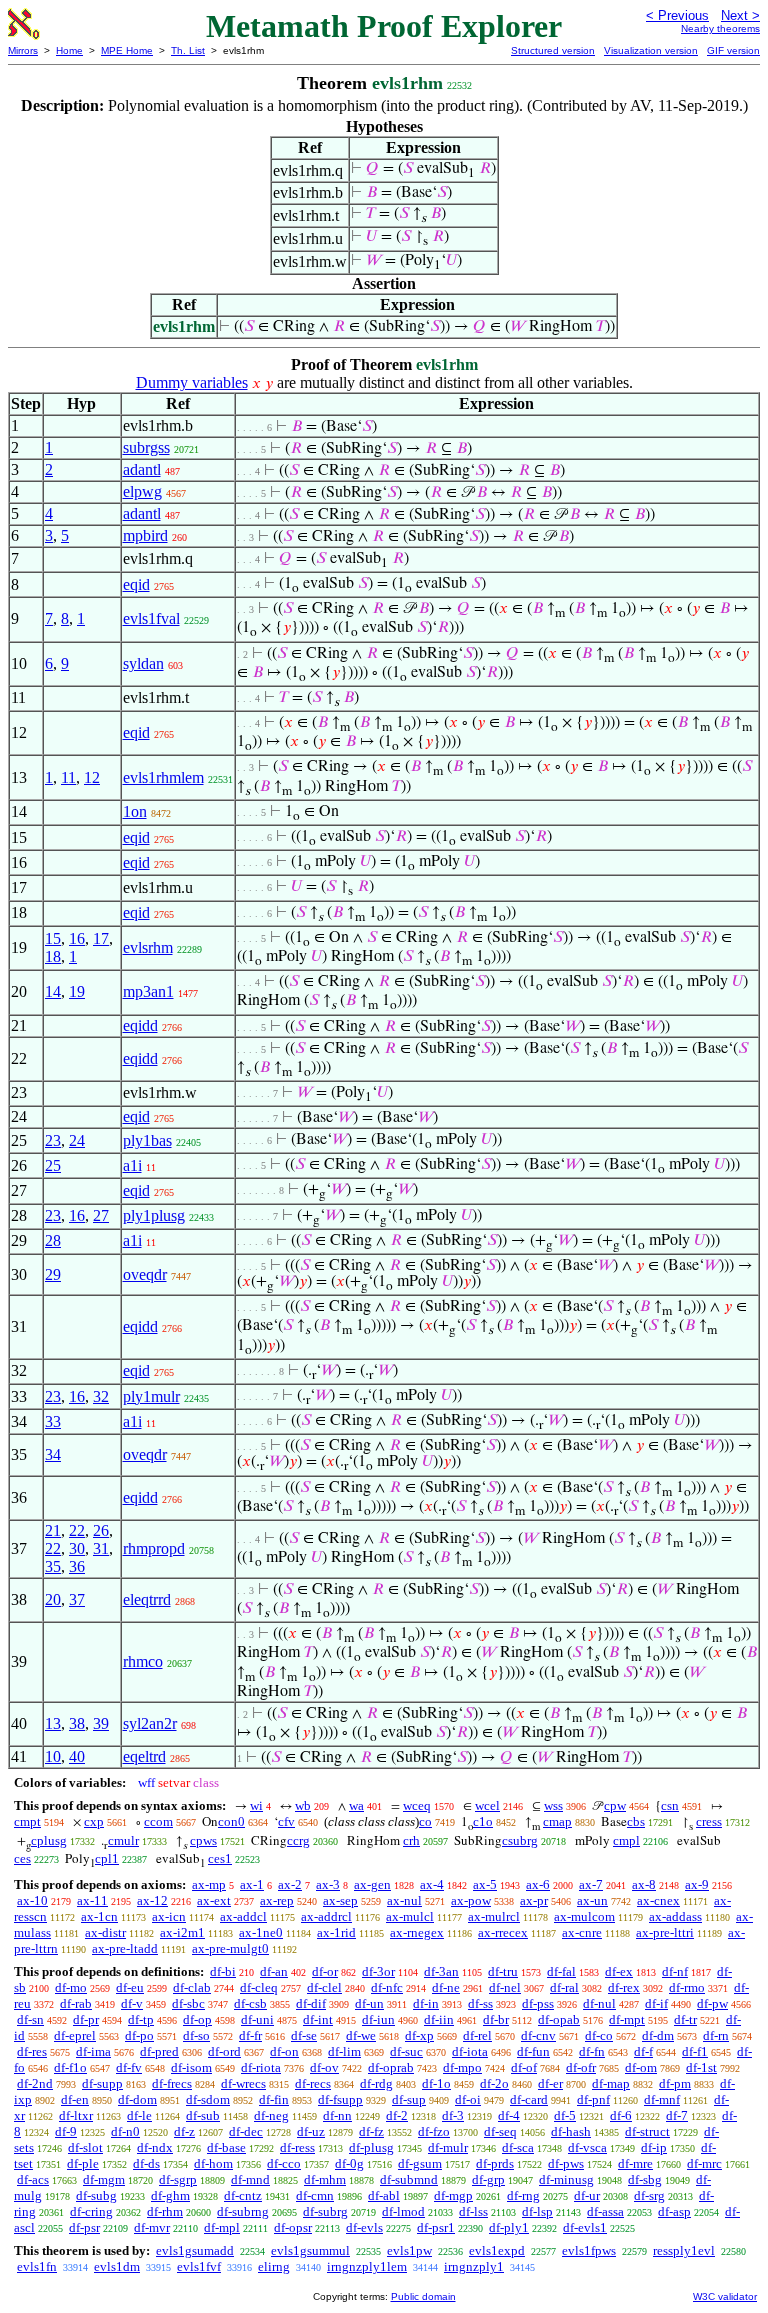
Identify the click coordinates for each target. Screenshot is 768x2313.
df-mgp (453, 2195)
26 (101, 1530)
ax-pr (534, 1900)
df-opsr (293, 2227)
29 (53, 1274)
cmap (557, 1821)
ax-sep (340, 1900)
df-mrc (704, 2163)
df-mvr (152, 2227)
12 (92, 777)
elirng (274, 2266)
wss (553, 1805)
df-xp (419, 2035)
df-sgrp (178, 2179)
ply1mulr (151, 1396)
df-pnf (593, 2099)
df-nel (505, 1987)
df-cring (91, 2211)
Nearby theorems (720, 28)
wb (303, 1805)
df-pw (712, 2003)
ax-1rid (336, 1932)
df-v (132, 2003)
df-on (284, 2051)
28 (53, 1240)
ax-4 (432, 1884)
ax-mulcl (410, 1916)
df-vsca (587, 2147)
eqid (136, 584)
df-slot (85, 2147)
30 (77, 1548)
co (425, 1821)
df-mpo (462, 2067)
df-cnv (538, 2035)
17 (101, 938)
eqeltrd (144, 1756)
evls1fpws (589, 2250)
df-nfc (387, 1987)
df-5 (565, 2115)
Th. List (188, 50)
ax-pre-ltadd (125, 1948)
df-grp (488, 2179)
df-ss (480, 2003)
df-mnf (662, 2099)
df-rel (477, 2035)
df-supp (102, 2083)
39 (101, 1723)
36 (77, 1566)
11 (68, 777)
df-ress (297, 2147)
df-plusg (371, 2147)
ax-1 (252, 1884)
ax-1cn (99, 1916)
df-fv (129, 2067)
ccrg (298, 1840)
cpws (203, 1840)
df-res (32, 2051)
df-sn (30, 2019)
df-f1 (695, 2051)
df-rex (624, 1987)
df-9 (66, 2131)
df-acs (33, 2179)
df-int (318, 2019)
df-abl (384, 2195)
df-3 (453, 2115)
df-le (139, 2115)
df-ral (564, 1987)
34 (53, 1454)
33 (53, 1421)
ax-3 (328, 1884)
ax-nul (404, 1900)
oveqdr (145, 1274)
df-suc (406, 2051)
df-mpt (627, 2019)
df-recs (313, 2083)
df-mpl (222, 2227)
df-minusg (566, 2179)
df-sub (203, 2115)
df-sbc (188, 2003)
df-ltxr (76, 2115)
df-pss (538, 2003)
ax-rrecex (503, 1932)
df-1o (436, 2083)
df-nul (599, 2003)
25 (53, 1165)
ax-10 (32, 1900)
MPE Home (127, 50)
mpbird (145, 535)
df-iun (378, 2019)
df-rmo (687, 1987)
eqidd (140, 1025)
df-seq (500, 2131)
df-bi (223, 1971)
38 (77, 1723)
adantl (142, 469)
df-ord (224, 2051)
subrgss (146, 447)
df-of (524, 2067)
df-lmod (403, 2211)
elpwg (142, 491)
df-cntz (243, 2195)
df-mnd (250, 2179)
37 (77, 1599)
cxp (94, 1821)
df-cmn (315, 2195)
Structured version (553, 50)
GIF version (733, 50)
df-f (643, 2051)
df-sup (409, 2099)
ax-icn (169, 1916)
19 (77, 991)
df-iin (439, 2019)
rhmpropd (154, 1548)
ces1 (220, 1858)
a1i (132, 1165)
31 (101, 1548)
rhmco (143, 1661)
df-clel (324, 1987)
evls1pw (409, 2250)
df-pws (566, 2163)
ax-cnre (582, 1932)
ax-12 (152, 1900)
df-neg (271, 2115)
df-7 (677, 2115)
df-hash (571, 2131)
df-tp (141, 2019)
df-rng (523, 2195)
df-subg (96, 2195)
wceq (417, 1805)
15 (53, 938)
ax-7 (591, 1884)
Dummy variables (192, 382)
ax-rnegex (417, 1932)
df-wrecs (243, 2083)
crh (411, 1840)
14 (53, 991)
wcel (487, 1805)
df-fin (274, 2099)
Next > (740, 15)
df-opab (559, 2019)
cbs (636, 1821)
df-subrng (243, 2211)
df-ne (446, 1987)
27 (101, 1215)
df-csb (250, 2003)
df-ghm (170, 2195)
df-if (656, 2003)
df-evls (364, 2227)
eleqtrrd (147, 1599)
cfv (286, 1821)
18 (53, 956)
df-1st (701, 2067)
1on (135, 811)
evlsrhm (148, 947)
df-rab (76, 2003)
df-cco (284, 2163)
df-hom (213, 2163)
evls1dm (117, 2266)
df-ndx (155, 2147)
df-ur (587, 2195)
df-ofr (581, 2067)
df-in (426, 2003)
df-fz (371, 2131)
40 (77, 1756)
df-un (369, 2003)
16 (77, 938)
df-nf (675, 1971)
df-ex (619, 1971)
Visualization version (651, 50)
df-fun (533, 2051)
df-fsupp (340, 2099)
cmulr (123, 1840)
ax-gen (372, 1884)
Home (69, 50)
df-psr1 (436, 2227)
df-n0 (125, 2131)
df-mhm (325, 2179)
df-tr (685, 2019)
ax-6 (538, 1884)
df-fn (592, 2051)
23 (53, 1140)
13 (53, 1723)
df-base (226, 2147)
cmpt (27, 1821)
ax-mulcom (584, 1916)
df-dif (311, 2003)
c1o (483, 1821)
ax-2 (290, 1884)
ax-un (592, 1900)
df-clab (192, 1987)
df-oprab (391, 2067)
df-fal (561, 1971)
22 (77, 1530)
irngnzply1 (474, 2266)
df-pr (86, 2019)
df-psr (84, 2227)
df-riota (261, 2067)
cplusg (49, 1840)
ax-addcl (243, 1916)
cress (709, 1821)
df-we (361, 2035)
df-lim (344, 2051)
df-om (641, 2067)
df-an (274, 1971)
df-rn (716, 2035)
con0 (231, 1821)
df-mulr (448, 2147)
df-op (197, 2019)
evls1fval (151, 618)
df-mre (635, 2163)
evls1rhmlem (163, 777)
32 (101, 1396)
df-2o (494, 2083)
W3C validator (725, 2296)
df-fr (250, 2035)
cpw (615, 1805)
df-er (550, 2083)
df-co (599, 2035)
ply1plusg (154, 1215)
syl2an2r (150, 1723)
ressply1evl (684, 2250)
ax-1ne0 (261, 1932)
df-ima (93, 2051)
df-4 (509, 2115)
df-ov (324, 2067)
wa (356, 1805)
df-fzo (434, 2131)
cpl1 (107, 1858)
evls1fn (37, 2266)
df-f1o (70, 2067)
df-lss (473, 2211)
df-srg (649, 2195)
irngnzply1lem (367, 2266)
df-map (611, 2083)
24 (77, 1140)
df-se (304, 2035)
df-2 (397, 2115)
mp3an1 (148, 991)
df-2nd (35, 2083)
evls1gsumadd (195, 2250)
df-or (325, 1971)
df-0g (349, 2163)
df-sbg (645, 2179)
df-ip (654, 2147)
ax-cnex (658, 1900)
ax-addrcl (326, 1916)
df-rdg (376, 2083)
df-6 (621, 2115)
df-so (196, 2035)
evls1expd (497, 2250)
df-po (139, 2035)
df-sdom (208, 2099)
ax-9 (697, 1884)
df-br (496, 2019)
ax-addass (675, 1916)
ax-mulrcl (494, 1916)
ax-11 (92, 1900)
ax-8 (644, 1884)
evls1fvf (199, 2266)
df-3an (441, 1971)
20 (53, 1599)
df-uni (257, 2019)
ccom (158, 1821)
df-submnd (409, 2179)
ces (22, 1858)
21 (53, 1530)
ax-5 (485, 1884)
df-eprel (75, 2035)
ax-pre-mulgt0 (230, 1948)
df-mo (71, 1987)
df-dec (246, 2131)
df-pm (675, 2083)
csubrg (520, 1840)
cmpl (626, 1840)
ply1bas (147, 1140)
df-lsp (537, 2211)
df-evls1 (585, 2227)
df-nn (337, 2115)
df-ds (146, 2163)
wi (256, 1805)
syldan (143, 663)
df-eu (130, 1987)
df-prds (495, 2163)
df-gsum (420, 2163)
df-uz (311, 2131)
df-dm (658, 2035)
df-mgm (104, 2179)
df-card (529, 2099)
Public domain (423, 2296)
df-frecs (172, 2083)
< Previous (677, 15)
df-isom (191, 2067)
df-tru (503, 1971)
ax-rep (277, 1900)
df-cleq (259, 1987)
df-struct (647, 2131)
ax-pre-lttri (665, 1932)
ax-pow (471, 1900)
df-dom (137, 2099)
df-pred (159, 2051)
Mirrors (23, 50)
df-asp (674, 2211)
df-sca (518, 2147)
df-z (184, 2131)
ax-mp (209, 1884)
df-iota (470, 2051)
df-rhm (165, 2211)
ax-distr (105, 1932)
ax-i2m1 (182, 1932)
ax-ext (214, 1900)
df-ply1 (509, 2227)
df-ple (83, 2163)
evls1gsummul (310, 2250)
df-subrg (325, 2211)
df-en (75, 2099)
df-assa (605, 2211)
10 (53, 1756)
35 (53, 1566)
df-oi (468, 2099)
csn (670, 1805)
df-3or (378, 1971)
